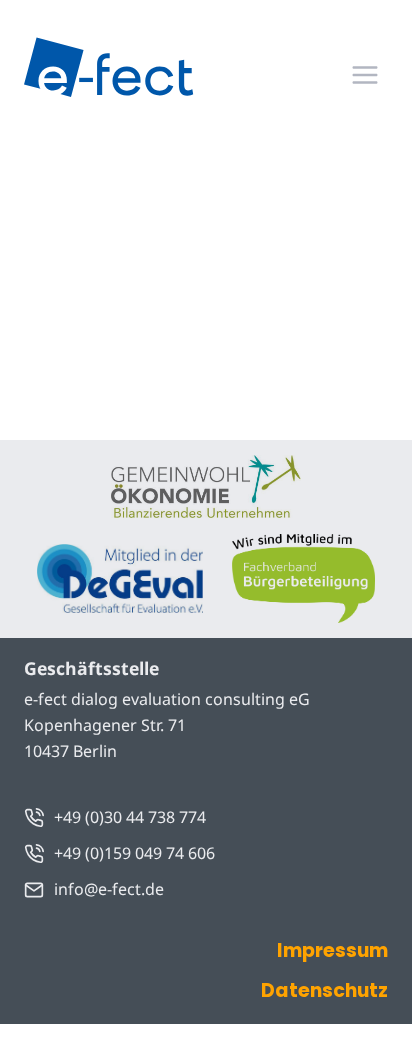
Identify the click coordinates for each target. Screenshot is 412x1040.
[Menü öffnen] (364, 74)
